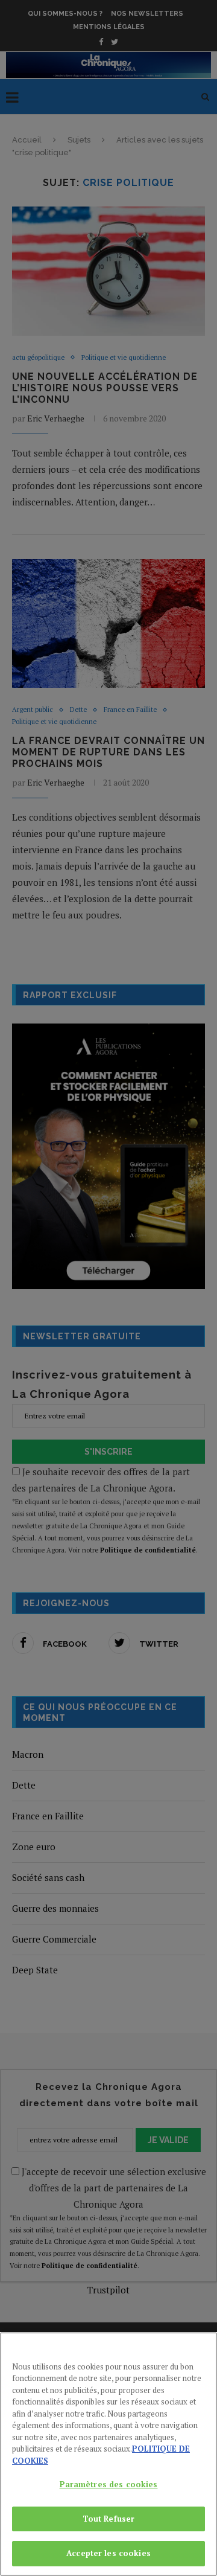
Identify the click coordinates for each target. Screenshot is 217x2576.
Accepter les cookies (108, 2553)
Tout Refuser (109, 2519)
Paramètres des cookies (109, 2484)
